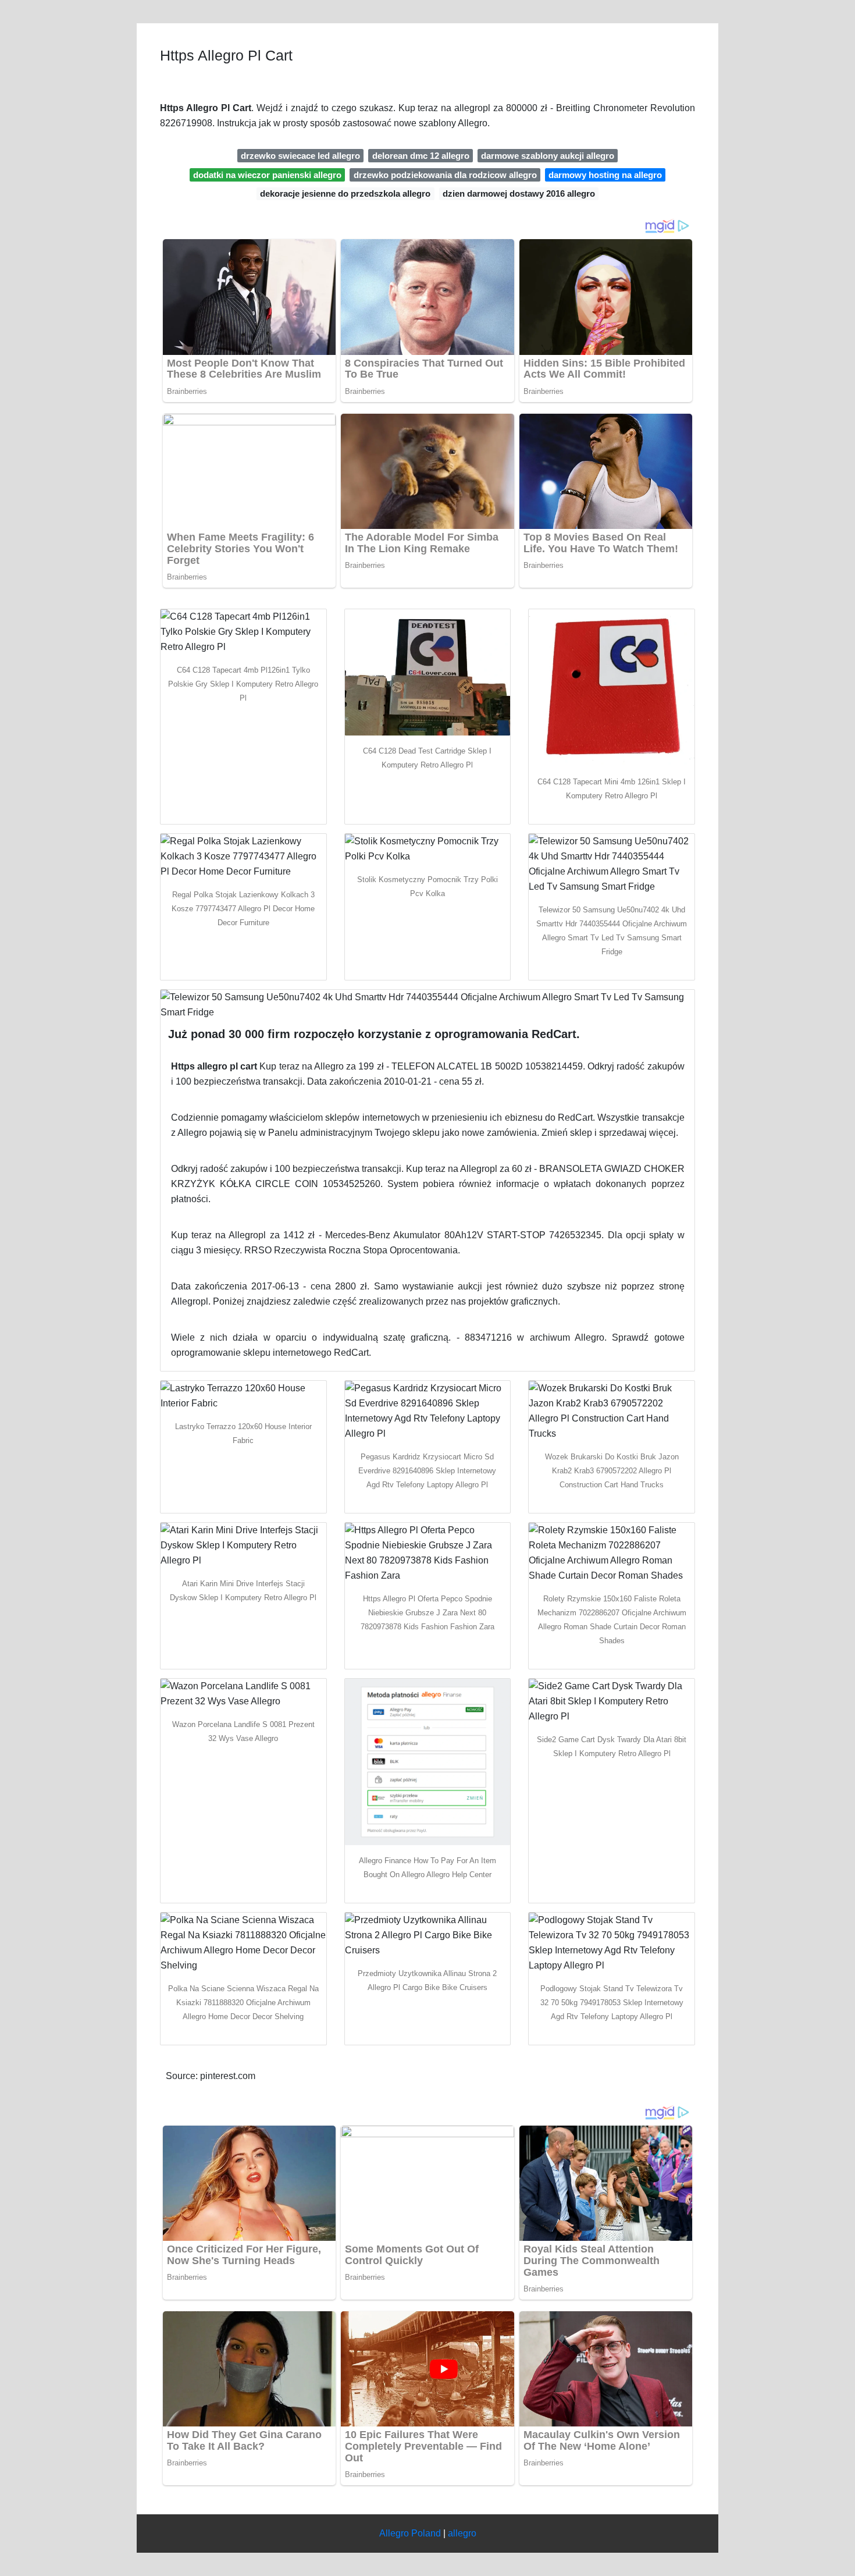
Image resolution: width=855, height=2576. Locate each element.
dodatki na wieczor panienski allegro (267, 175)
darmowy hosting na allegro (605, 175)
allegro (462, 2533)
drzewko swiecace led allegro (300, 156)
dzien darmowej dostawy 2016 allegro (519, 193)
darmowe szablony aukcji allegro (548, 156)
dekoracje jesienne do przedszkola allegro (345, 193)
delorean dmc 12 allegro (421, 156)
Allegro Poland (410, 2533)
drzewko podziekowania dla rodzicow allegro (445, 175)
